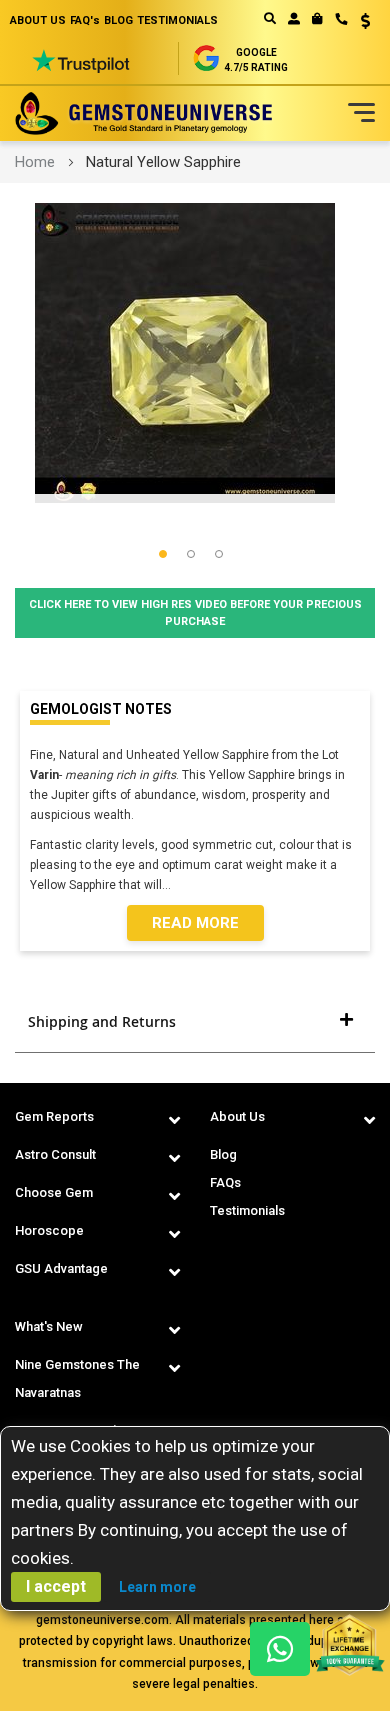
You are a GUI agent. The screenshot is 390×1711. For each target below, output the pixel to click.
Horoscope (49, 1230)
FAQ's (85, 20)
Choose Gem (54, 1192)
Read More (195, 923)
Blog (223, 1154)
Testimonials (247, 1210)
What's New (49, 1326)
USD (358, 21)
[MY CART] (317, 19)
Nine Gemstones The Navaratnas (77, 1378)
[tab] (195, 1022)
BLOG (118, 20)
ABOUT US (38, 20)
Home (35, 162)
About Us (237, 1116)
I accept (56, 1586)
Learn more (157, 1587)
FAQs (225, 1182)
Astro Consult (55, 1154)
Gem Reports (54, 1116)
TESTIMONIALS (177, 20)
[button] (358, 23)
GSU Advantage (61, 1268)
